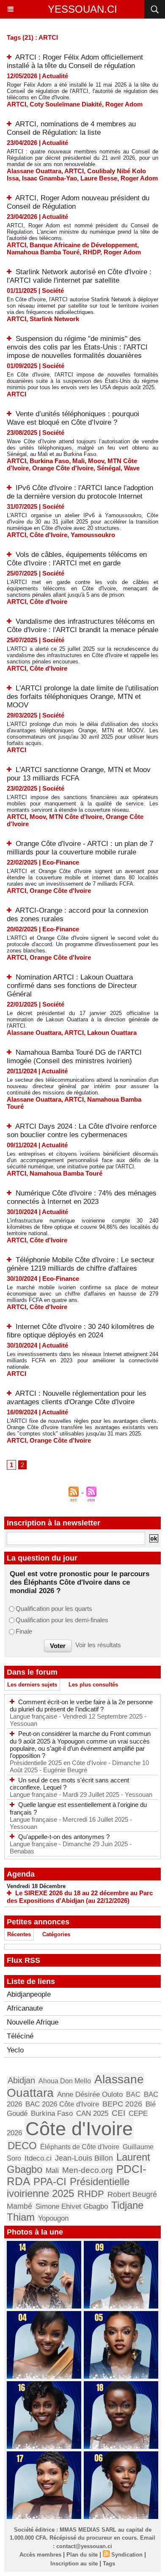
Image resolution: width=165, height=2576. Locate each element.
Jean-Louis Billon (84, 2158)
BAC (133, 2094)
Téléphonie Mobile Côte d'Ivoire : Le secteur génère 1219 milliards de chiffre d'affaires (81, 1264)
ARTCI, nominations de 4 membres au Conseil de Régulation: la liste (71, 128)
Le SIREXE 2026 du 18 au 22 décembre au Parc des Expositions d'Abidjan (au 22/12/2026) (80, 1897)
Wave (132, 468)
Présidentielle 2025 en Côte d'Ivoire (59, 1763)
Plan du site (82, 2555)
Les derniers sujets (32, 1685)
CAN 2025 (92, 2113)
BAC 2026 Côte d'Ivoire (62, 2104)
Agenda (21, 1874)
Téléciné (20, 2036)
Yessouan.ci (82, 9)
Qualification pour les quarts (54, 1609)
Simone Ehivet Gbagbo (72, 2206)
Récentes (19, 1934)
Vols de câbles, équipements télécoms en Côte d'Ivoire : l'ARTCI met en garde (77, 559)
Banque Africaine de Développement (83, 245)
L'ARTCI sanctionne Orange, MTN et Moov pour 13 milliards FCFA (79, 774)
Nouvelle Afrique (33, 2022)
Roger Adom (124, 104)
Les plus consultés (93, 1685)
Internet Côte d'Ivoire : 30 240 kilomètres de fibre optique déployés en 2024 (80, 1331)
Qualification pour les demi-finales (62, 1620)
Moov (96, 461)
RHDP (92, 252)
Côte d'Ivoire (48, 535)
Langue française (34, 1716)
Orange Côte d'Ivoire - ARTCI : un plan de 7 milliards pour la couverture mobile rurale (80, 848)
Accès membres (40, 2555)
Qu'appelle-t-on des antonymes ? (64, 1837)
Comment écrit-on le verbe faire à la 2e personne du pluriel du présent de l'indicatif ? (81, 1706)
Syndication (127, 2555)
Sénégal (109, 468)
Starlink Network (54, 319)
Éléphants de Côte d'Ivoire (80, 2147)
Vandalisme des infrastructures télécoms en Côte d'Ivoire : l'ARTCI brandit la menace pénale (82, 626)
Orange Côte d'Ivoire (63, 468)
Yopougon (53, 2218)
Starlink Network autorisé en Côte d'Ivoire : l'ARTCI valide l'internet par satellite (79, 276)
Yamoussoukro (93, 535)
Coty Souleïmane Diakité (66, 104)
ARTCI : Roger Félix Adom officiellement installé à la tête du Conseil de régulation (75, 61)
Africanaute (25, 2008)
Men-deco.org (88, 2170)
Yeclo (15, 2050)
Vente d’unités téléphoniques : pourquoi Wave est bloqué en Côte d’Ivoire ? (73, 418)
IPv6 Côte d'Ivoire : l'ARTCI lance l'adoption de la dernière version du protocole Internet (80, 492)
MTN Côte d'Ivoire (76, 817)
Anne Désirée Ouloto (90, 2094)
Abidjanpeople (29, 1994)
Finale (24, 1631)
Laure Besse (99, 178)
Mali (78, 461)
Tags (109, 2564)
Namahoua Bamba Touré (43, 252)
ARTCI (16, 104)
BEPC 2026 (122, 2104)
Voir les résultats (98, 1645)
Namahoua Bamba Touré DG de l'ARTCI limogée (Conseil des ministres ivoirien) (74, 1057)
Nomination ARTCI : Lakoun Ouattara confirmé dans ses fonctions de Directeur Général (72, 986)
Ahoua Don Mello (65, 2081)
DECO (22, 2146)
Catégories (56, 1934)
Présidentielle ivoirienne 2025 (68, 2187)
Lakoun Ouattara (112, 1033)
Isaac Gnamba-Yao (49, 178)
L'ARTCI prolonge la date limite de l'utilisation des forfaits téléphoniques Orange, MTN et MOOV (82, 697)
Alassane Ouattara (34, 171)
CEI (118, 2113)
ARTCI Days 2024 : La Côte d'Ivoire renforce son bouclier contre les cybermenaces (82, 1131)
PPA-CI (50, 2182)
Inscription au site (74, 2564)
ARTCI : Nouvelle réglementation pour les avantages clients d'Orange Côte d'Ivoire (77, 1398)
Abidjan (21, 2080)
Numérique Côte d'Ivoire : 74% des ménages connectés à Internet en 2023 (82, 1197)
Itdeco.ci (38, 2158)
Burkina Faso (49, 461)
